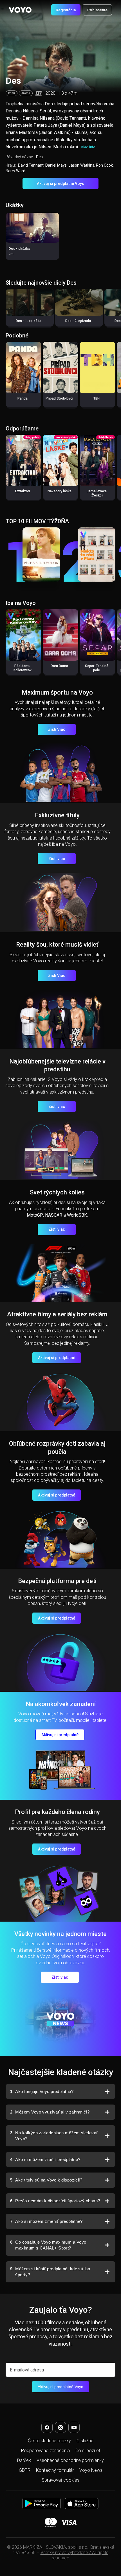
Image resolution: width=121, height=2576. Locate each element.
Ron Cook (104, 165)
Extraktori (23, 491)
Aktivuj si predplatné (57, 1358)
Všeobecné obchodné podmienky (70, 2460)
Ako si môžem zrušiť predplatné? (45, 2159)
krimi (12, 93)
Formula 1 (65, 1209)
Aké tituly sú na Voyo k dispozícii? (46, 2180)
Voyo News (91, 2470)
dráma (26, 93)
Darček (24, 2460)
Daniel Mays (56, 165)
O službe (85, 2441)
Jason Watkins (81, 165)
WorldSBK (77, 1215)
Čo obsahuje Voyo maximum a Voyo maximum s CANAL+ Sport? (48, 2245)
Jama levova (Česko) (97, 493)
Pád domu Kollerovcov (23, 668)
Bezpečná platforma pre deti (57, 1581)
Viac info (88, 147)
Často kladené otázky (49, 2441)
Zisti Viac (57, 729)
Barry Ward (15, 171)
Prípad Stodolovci (59, 398)
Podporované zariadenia (45, 2451)
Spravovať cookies (60, 2480)
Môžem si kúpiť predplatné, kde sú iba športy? (50, 2272)
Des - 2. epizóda (78, 321)
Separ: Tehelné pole (97, 668)
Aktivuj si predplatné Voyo (61, 183)
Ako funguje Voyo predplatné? (42, 2091)
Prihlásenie (97, 10)
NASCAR (54, 1215)
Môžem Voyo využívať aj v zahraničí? (50, 2112)
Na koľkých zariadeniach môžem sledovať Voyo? (54, 2136)
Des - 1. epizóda (29, 321)
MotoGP (35, 1215)
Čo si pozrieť (88, 2451)
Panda (23, 398)
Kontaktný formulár (55, 2470)
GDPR (25, 2470)
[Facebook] (47, 2427)
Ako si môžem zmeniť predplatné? (46, 2221)
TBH (97, 398)
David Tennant (31, 165)
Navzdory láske (60, 491)
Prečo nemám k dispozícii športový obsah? (55, 2201)
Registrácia (66, 10)
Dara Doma (59, 666)
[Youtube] (74, 2427)
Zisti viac (57, 859)
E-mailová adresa (27, 2370)
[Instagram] (60, 2427)
